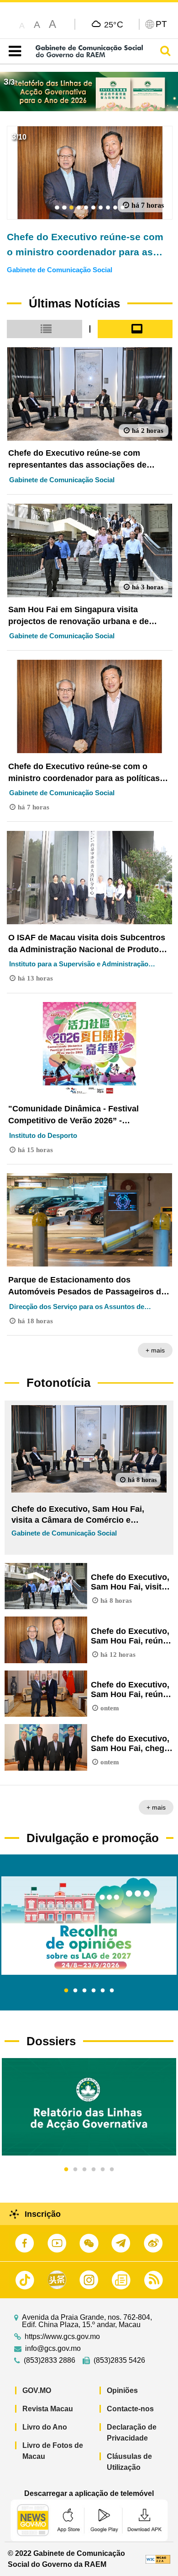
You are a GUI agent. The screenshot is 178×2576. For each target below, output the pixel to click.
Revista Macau (48, 2409)
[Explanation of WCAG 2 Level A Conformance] (158, 2559)
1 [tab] (66, 1991)
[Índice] (13, 51)
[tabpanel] (89, 1926)
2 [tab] (75, 1991)
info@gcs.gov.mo (53, 2349)
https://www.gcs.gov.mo (62, 2337)
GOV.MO (37, 2390)
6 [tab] (112, 1991)
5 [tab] (103, 1991)
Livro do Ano (45, 2427)
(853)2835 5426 (119, 2360)
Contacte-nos (130, 2409)
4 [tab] (94, 1991)
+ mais (155, 1350)
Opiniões (122, 2390)
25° (114, 24)
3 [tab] (84, 1991)
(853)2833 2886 (50, 2360)
